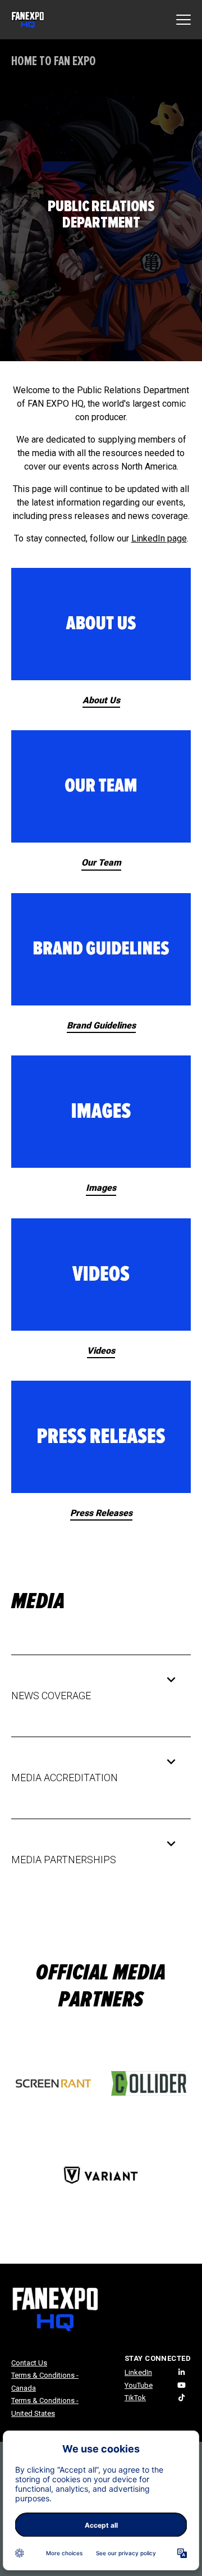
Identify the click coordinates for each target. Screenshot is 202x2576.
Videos (101, 1351)
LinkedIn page (159, 538)
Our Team (101, 863)
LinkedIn (138, 2372)
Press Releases (101, 1513)
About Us (101, 700)
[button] (93, 1696)
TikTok (135, 2398)
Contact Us (29, 2363)
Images (101, 1188)
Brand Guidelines (101, 1025)
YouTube (139, 2385)
